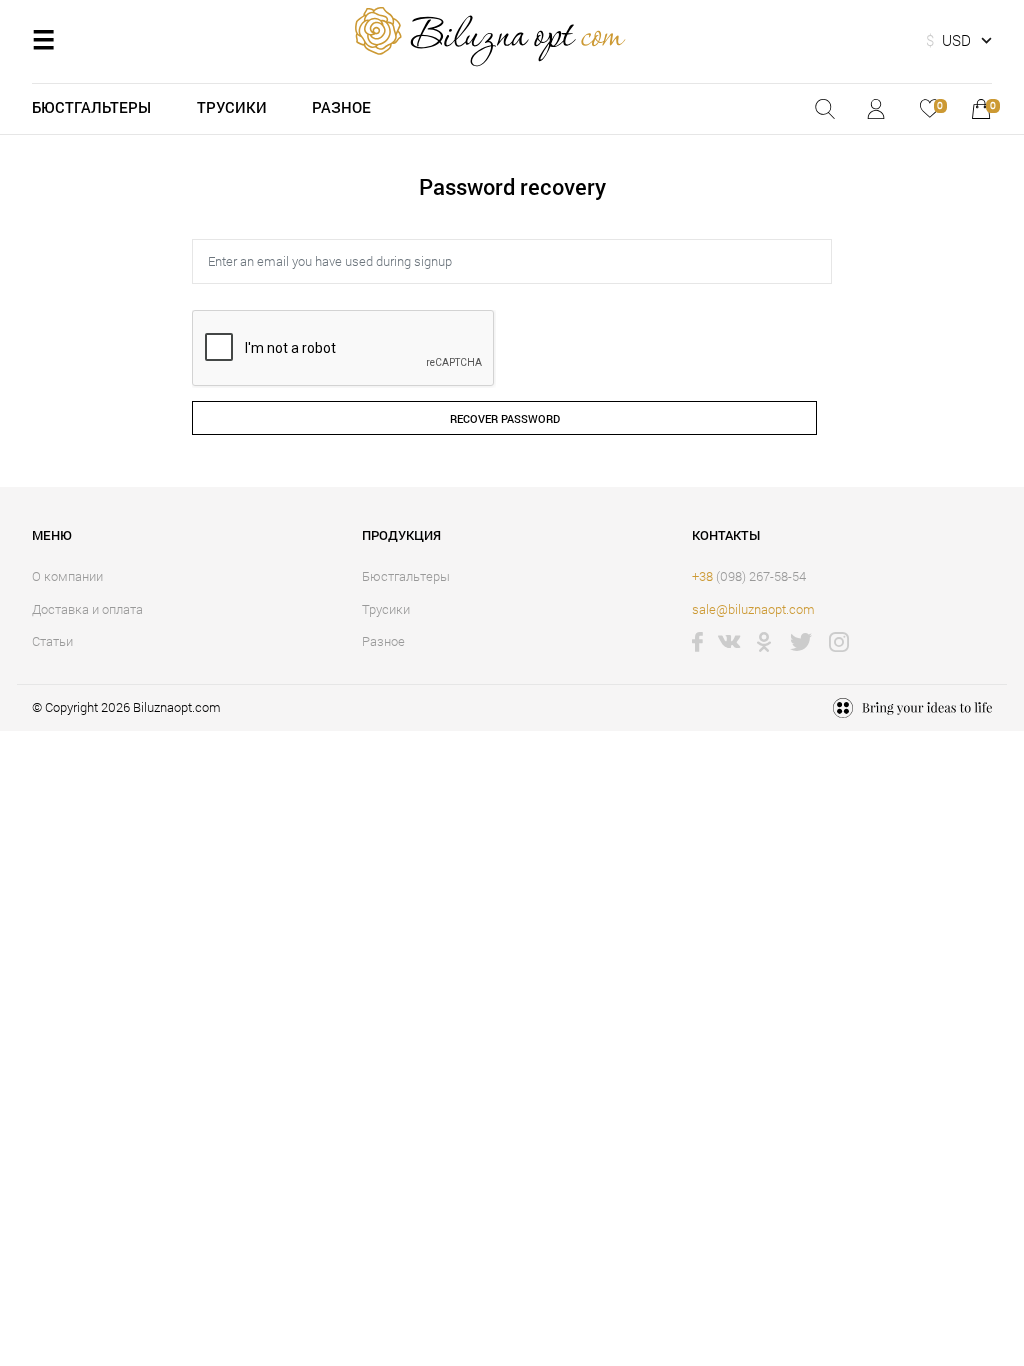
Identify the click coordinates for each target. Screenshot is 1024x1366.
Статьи (52, 641)
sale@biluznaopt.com (753, 609)
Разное (341, 107)
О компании (67, 576)
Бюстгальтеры (91, 107)
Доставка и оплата (87, 609)
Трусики (232, 107)
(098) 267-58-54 (749, 576)
